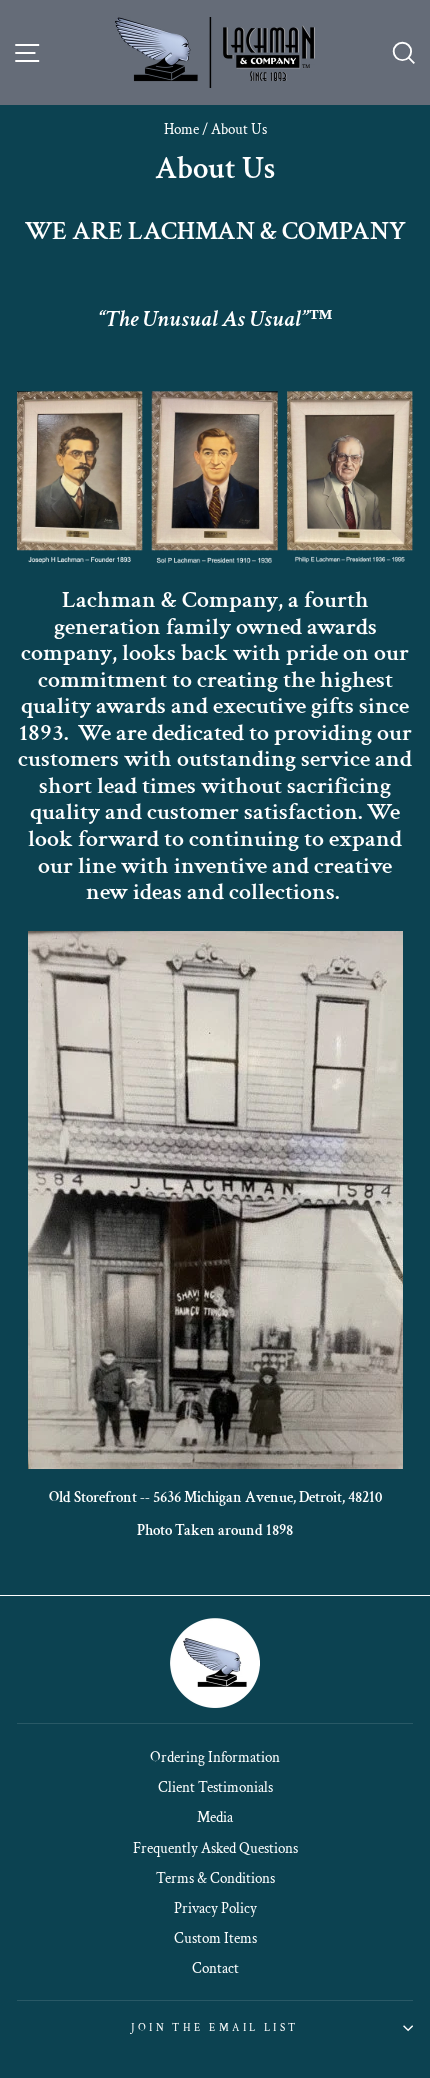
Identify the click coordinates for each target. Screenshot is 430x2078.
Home (181, 129)
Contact (215, 1968)
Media (215, 1817)
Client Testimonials (215, 1787)
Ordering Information (215, 1757)
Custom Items (215, 1938)
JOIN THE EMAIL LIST (214, 2027)
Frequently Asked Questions (215, 1848)
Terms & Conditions (215, 1878)
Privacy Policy (215, 1908)
